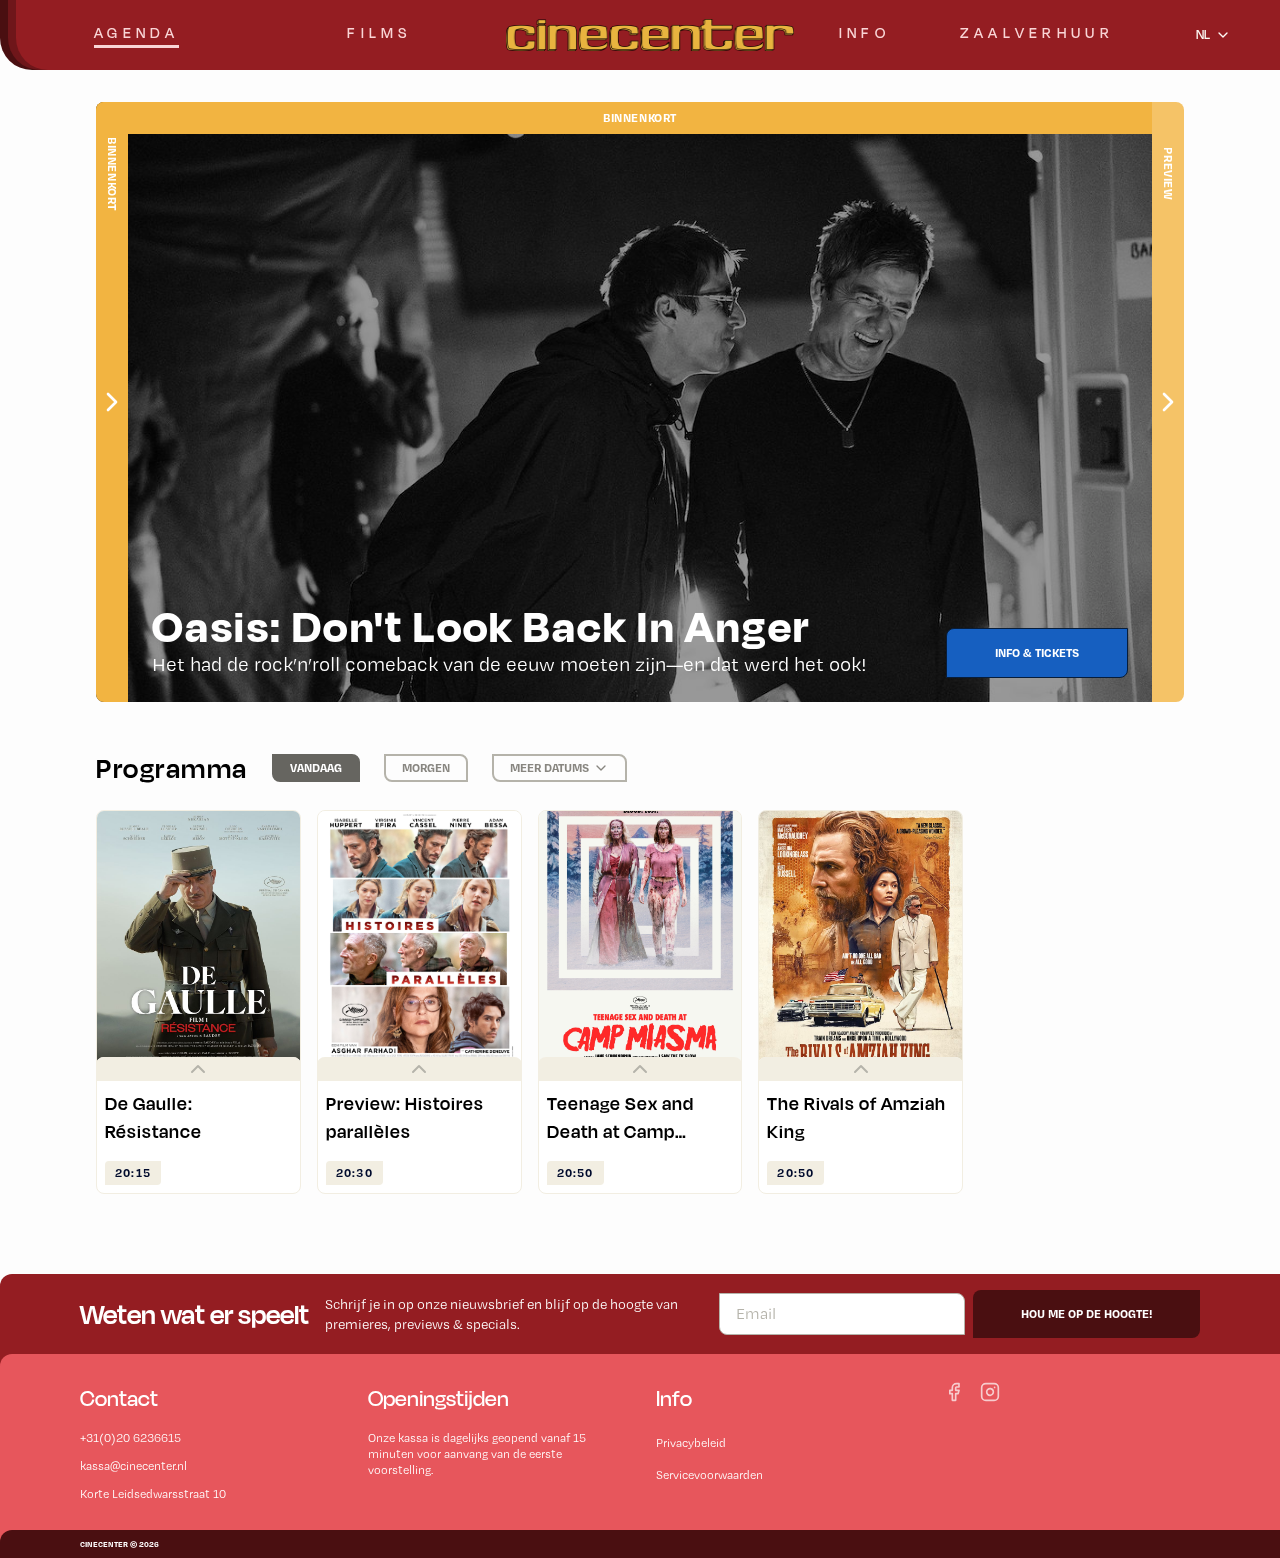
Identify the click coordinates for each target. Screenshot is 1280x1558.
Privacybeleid (691, 1443)
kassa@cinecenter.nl (133, 1466)
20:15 (133, 1172)
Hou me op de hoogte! (1086, 1313)
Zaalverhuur (1037, 32)
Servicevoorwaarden (709, 1475)
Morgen (426, 767)
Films (379, 32)
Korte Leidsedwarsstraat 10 (153, 1494)
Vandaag (316, 767)
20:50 (575, 1172)
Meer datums (549, 767)
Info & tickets (1037, 652)
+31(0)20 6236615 (130, 1438)
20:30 (354, 1172)
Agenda (136, 32)
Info (864, 32)
